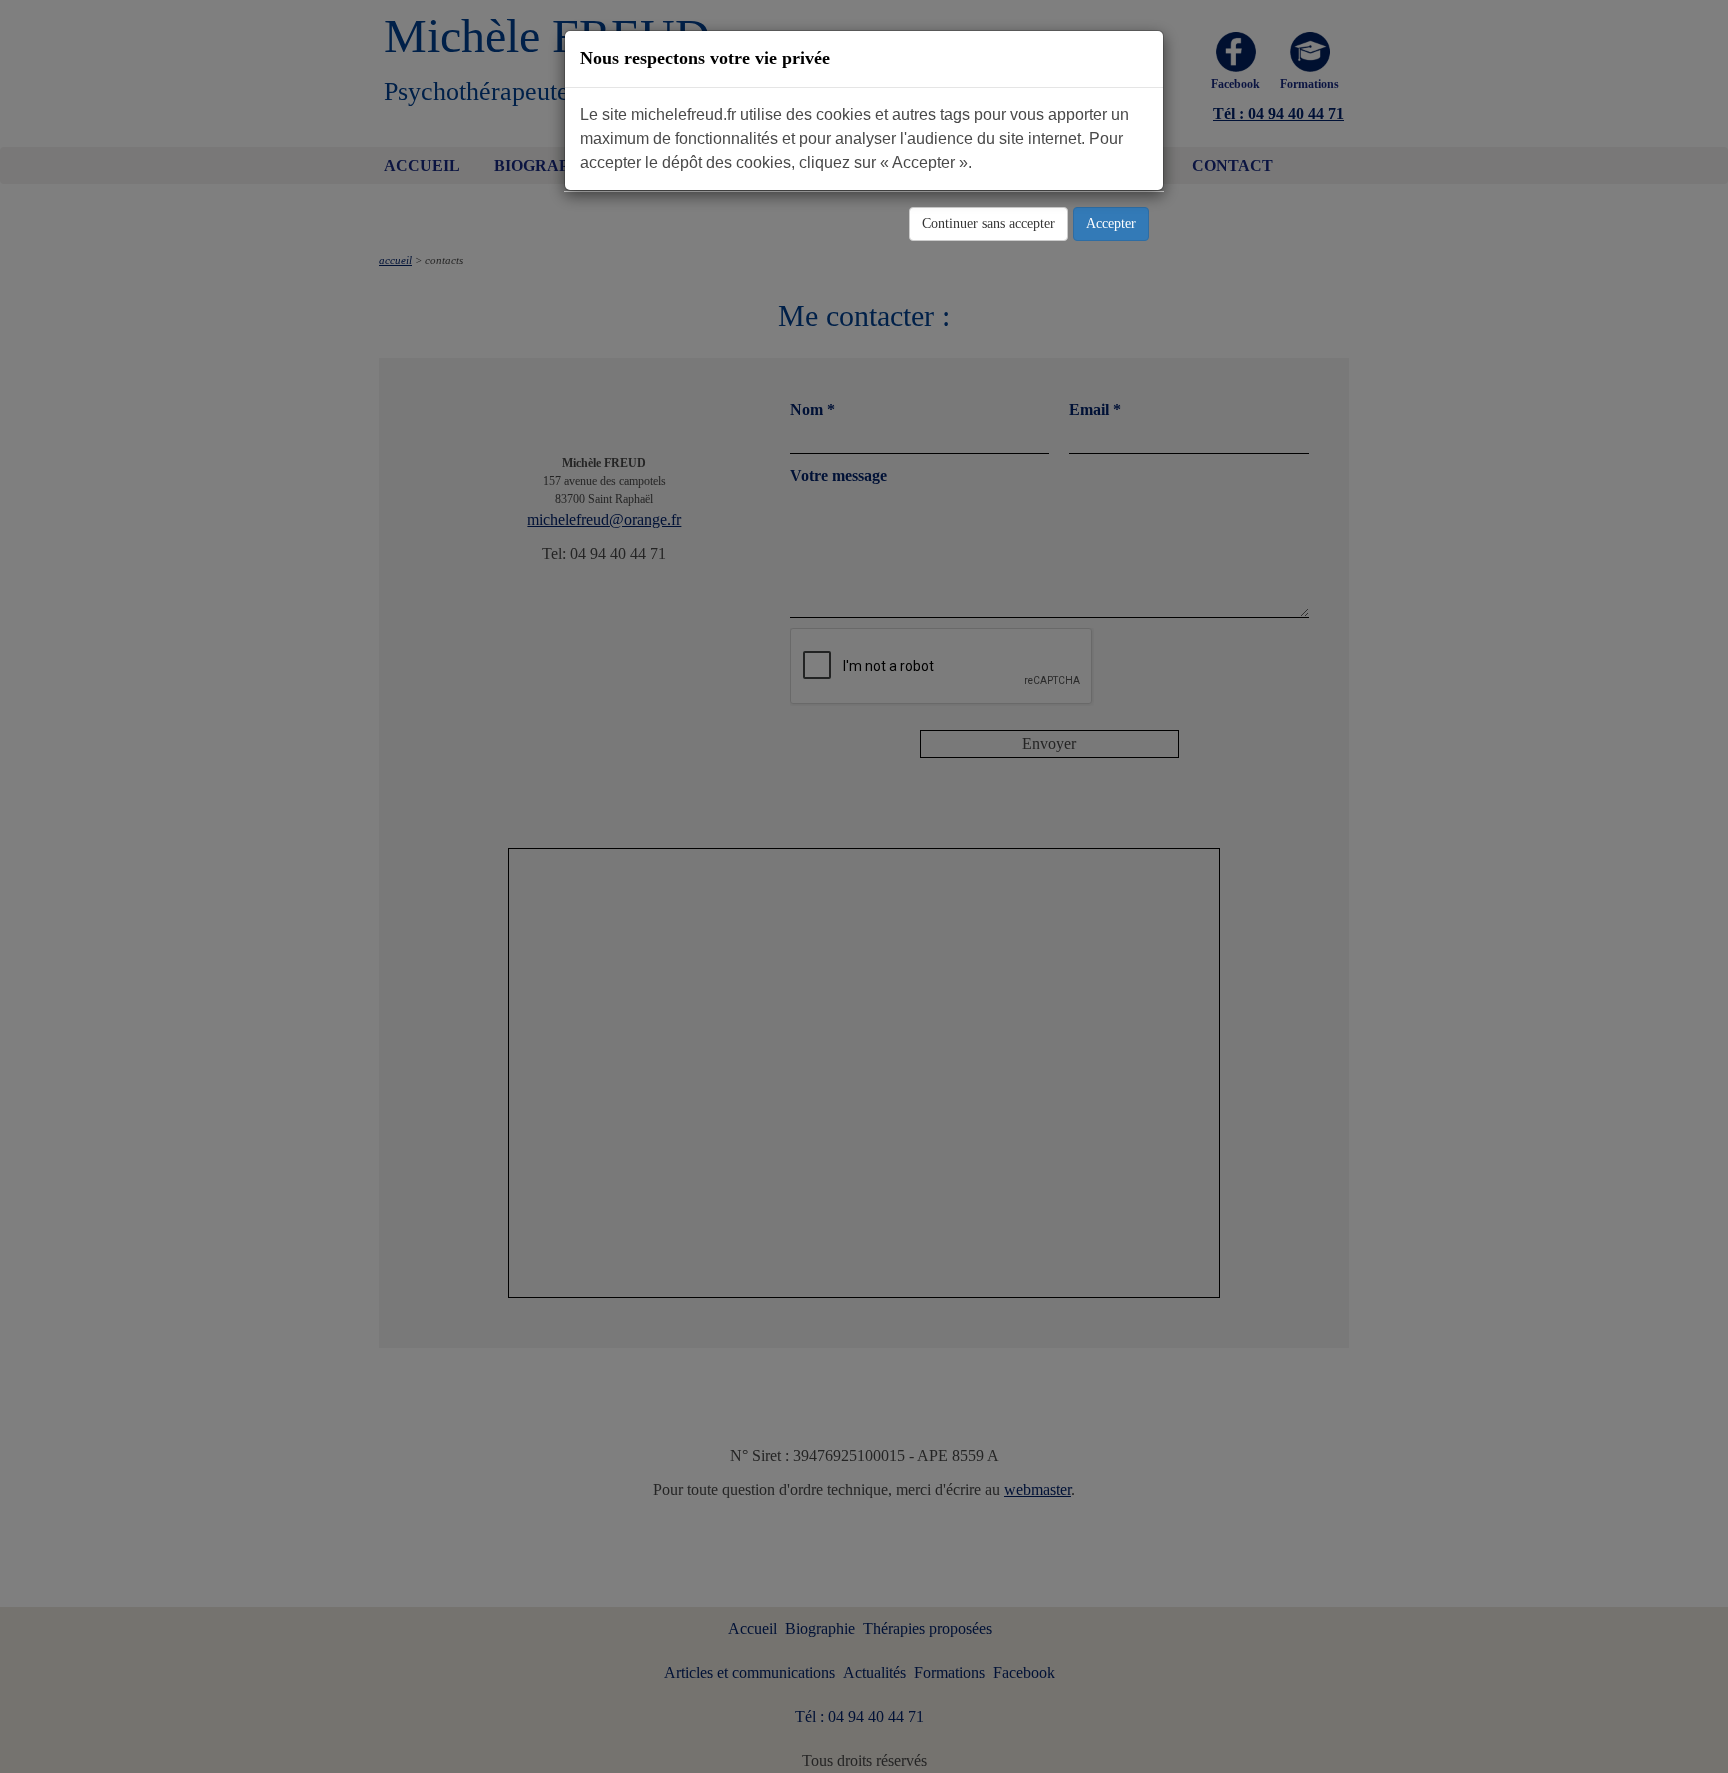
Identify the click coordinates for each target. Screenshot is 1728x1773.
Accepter (1111, 223)
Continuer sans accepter (988, 223)
